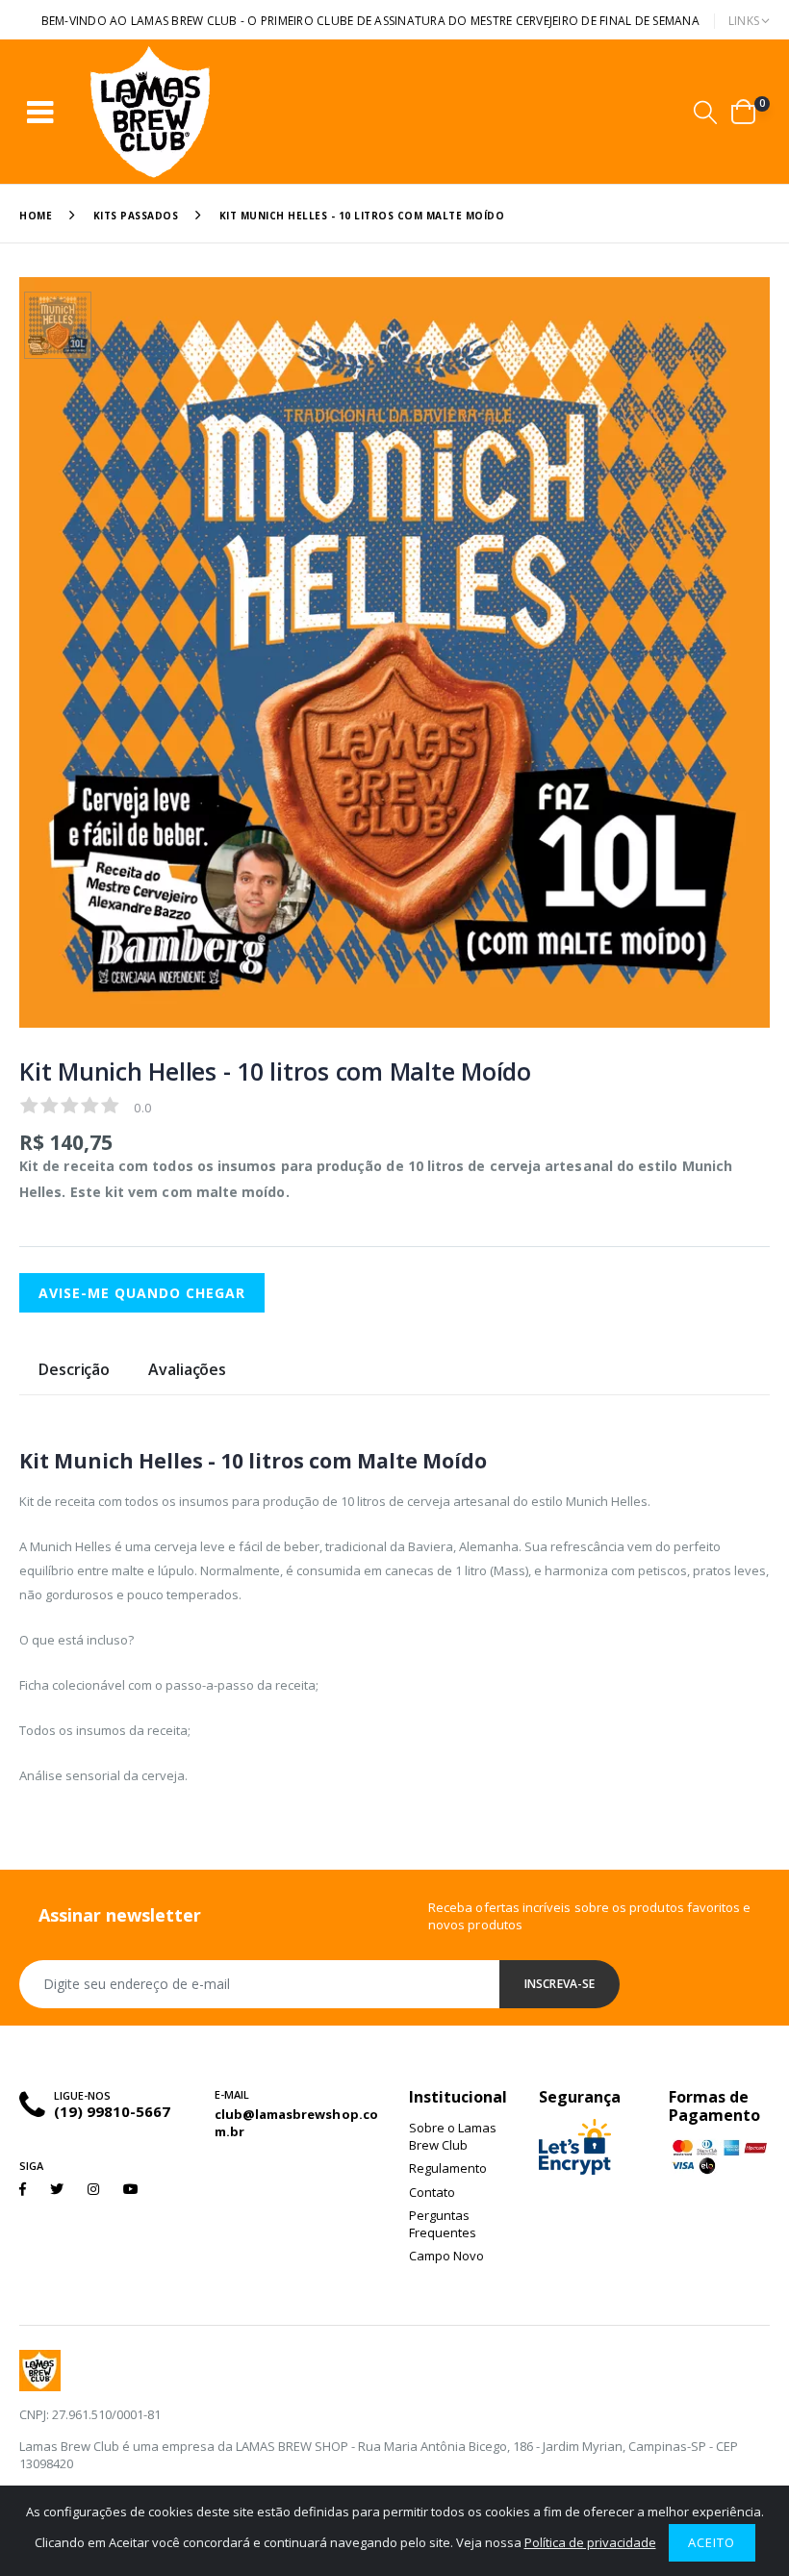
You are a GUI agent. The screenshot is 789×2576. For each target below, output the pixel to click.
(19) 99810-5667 (112, 2111)
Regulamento (448, 2168)
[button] (705, 112)
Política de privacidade (590, 2542)
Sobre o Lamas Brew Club (453, 2136)
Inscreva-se (560, 1984)
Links (744, 21)
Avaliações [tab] (187, 1371)
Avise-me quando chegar (142, 1293)
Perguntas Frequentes (443, 2224)
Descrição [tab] (74, 1371)
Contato (432, 2192)
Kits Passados (136, 216)
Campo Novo (446, 2256)
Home (36, 216)
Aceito (712, 2542)
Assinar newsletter (120, 1915)
